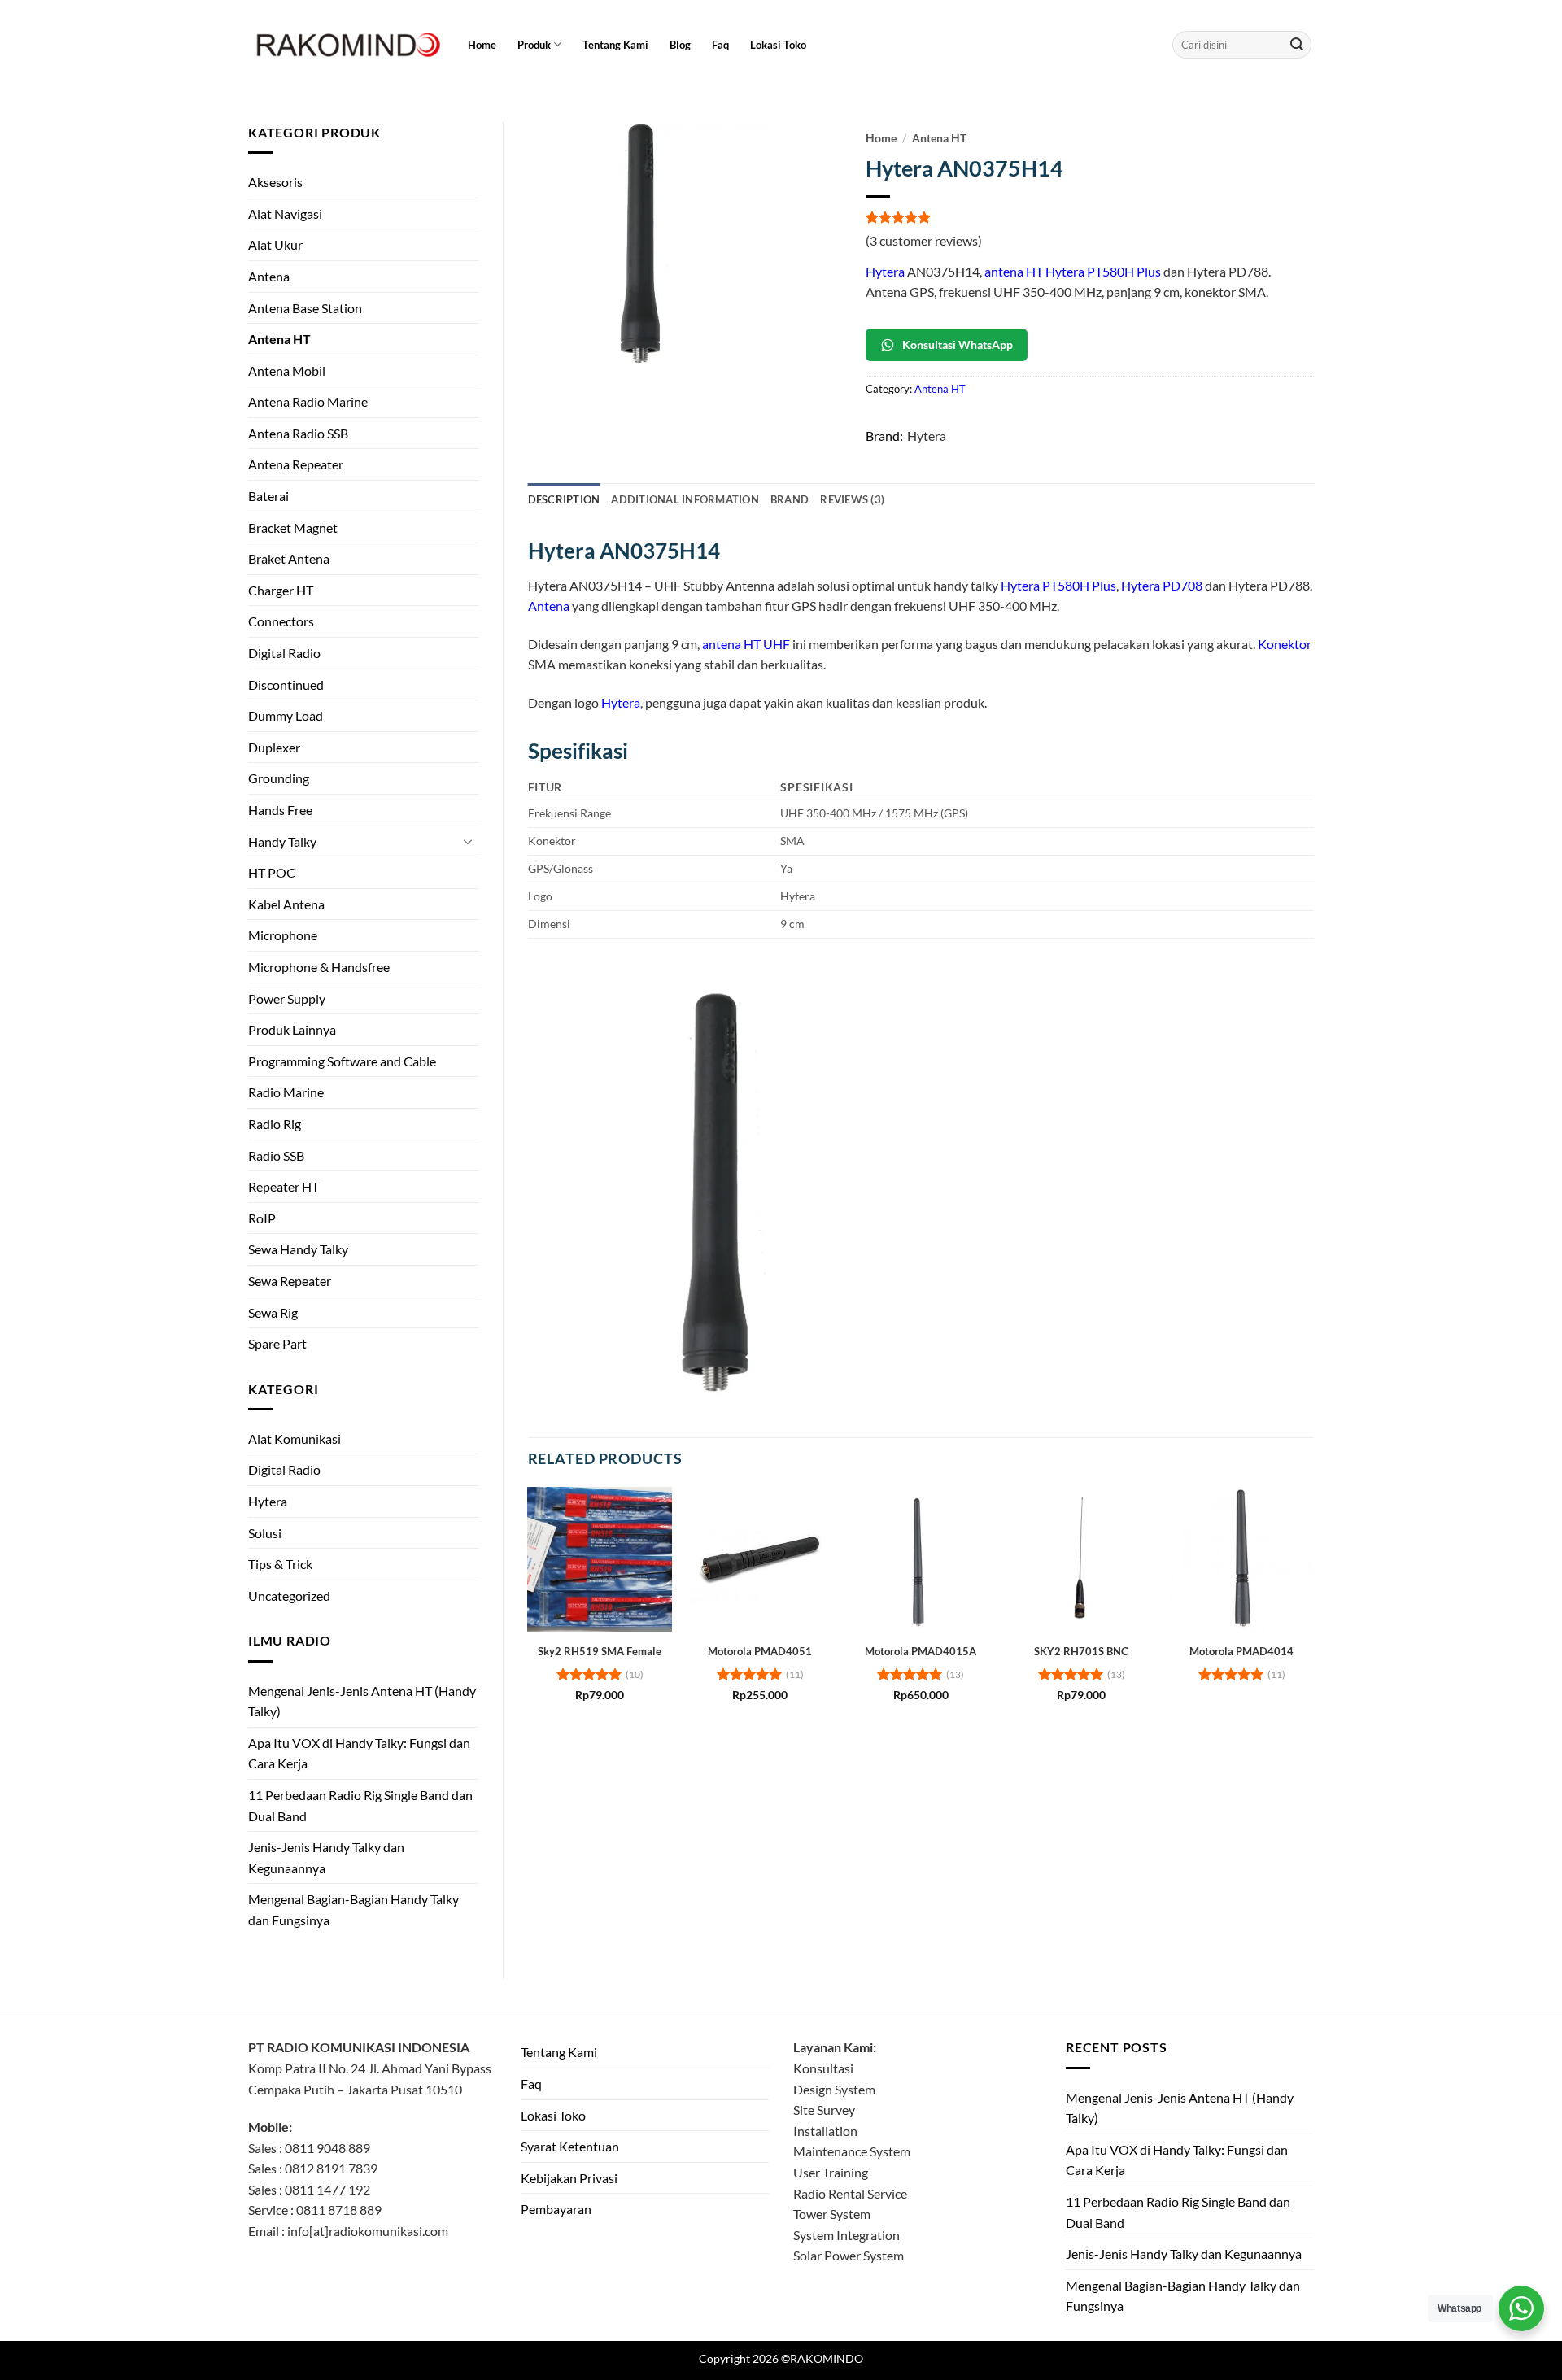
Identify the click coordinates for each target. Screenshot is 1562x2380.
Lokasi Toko (778, 45)
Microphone (283, 935)
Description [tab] (564, 499)
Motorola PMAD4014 (1241, 1651)
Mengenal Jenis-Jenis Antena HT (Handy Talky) (362, 1701)
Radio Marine (286, 1092)
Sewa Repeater (290, 1281)
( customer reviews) (924, 240)
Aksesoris (275, 182)
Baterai (268, 496)
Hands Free (280, 810)
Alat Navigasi (285, 214)
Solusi (265, 1533)
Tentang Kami (615, 45)
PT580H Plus (1124, 271)
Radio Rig (275, 1124)
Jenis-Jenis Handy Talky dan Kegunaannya (326, 1857)
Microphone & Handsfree (319, 967)
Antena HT (279, 339)
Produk (534, 45)
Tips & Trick (280, 1564)
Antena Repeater (296, 464)
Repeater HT (284, 1186)
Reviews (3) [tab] (852, 499)
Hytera (268, 1501)
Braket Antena (289, 558)
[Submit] (1297, 45)
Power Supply (287, 998)
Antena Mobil (287, 371)
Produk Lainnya (292, 1029)
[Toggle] (469, 841)
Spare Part (277, 1343)
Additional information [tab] (685, 499)
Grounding (279, 778)
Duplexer (274, 747)
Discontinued (286, 684)
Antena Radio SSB (298, 433)
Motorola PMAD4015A (921, 1651)
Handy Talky (282, 841)
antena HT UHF (746, 644)
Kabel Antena (286, 904)
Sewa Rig (273, 1312)
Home (482, 45)
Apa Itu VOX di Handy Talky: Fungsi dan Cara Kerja (359, 1753)
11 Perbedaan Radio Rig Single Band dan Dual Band (360, 1805)
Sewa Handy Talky (298, 1249)
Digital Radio (284, 653)
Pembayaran (556, 2209)
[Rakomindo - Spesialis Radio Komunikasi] (346, 45)
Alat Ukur (275, 244)
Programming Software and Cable (342, 1061)
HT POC (272, 872)
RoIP (262, 1218)
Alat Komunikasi (295, 1438)
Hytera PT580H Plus (1058, 585)
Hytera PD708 (1162, 585)
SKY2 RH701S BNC (1081, 1651)
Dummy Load (286, 715)
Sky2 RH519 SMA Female (600, 1651)
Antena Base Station (305, 308)
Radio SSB (276, 1155)
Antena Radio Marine (308, 401)
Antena (269, 276)
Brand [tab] (790, 499)
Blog (680, 45)
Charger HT (281, 590)
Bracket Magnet (293, 527)
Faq (720, 45)
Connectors (281, 621)
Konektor (1285, 644)
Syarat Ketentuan (570, 2146)
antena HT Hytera (1034, 271)
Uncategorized (289, 1595)
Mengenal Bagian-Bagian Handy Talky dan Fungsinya (353, 1909)
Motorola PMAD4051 (760, 1651)
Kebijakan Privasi (569, 2178)
